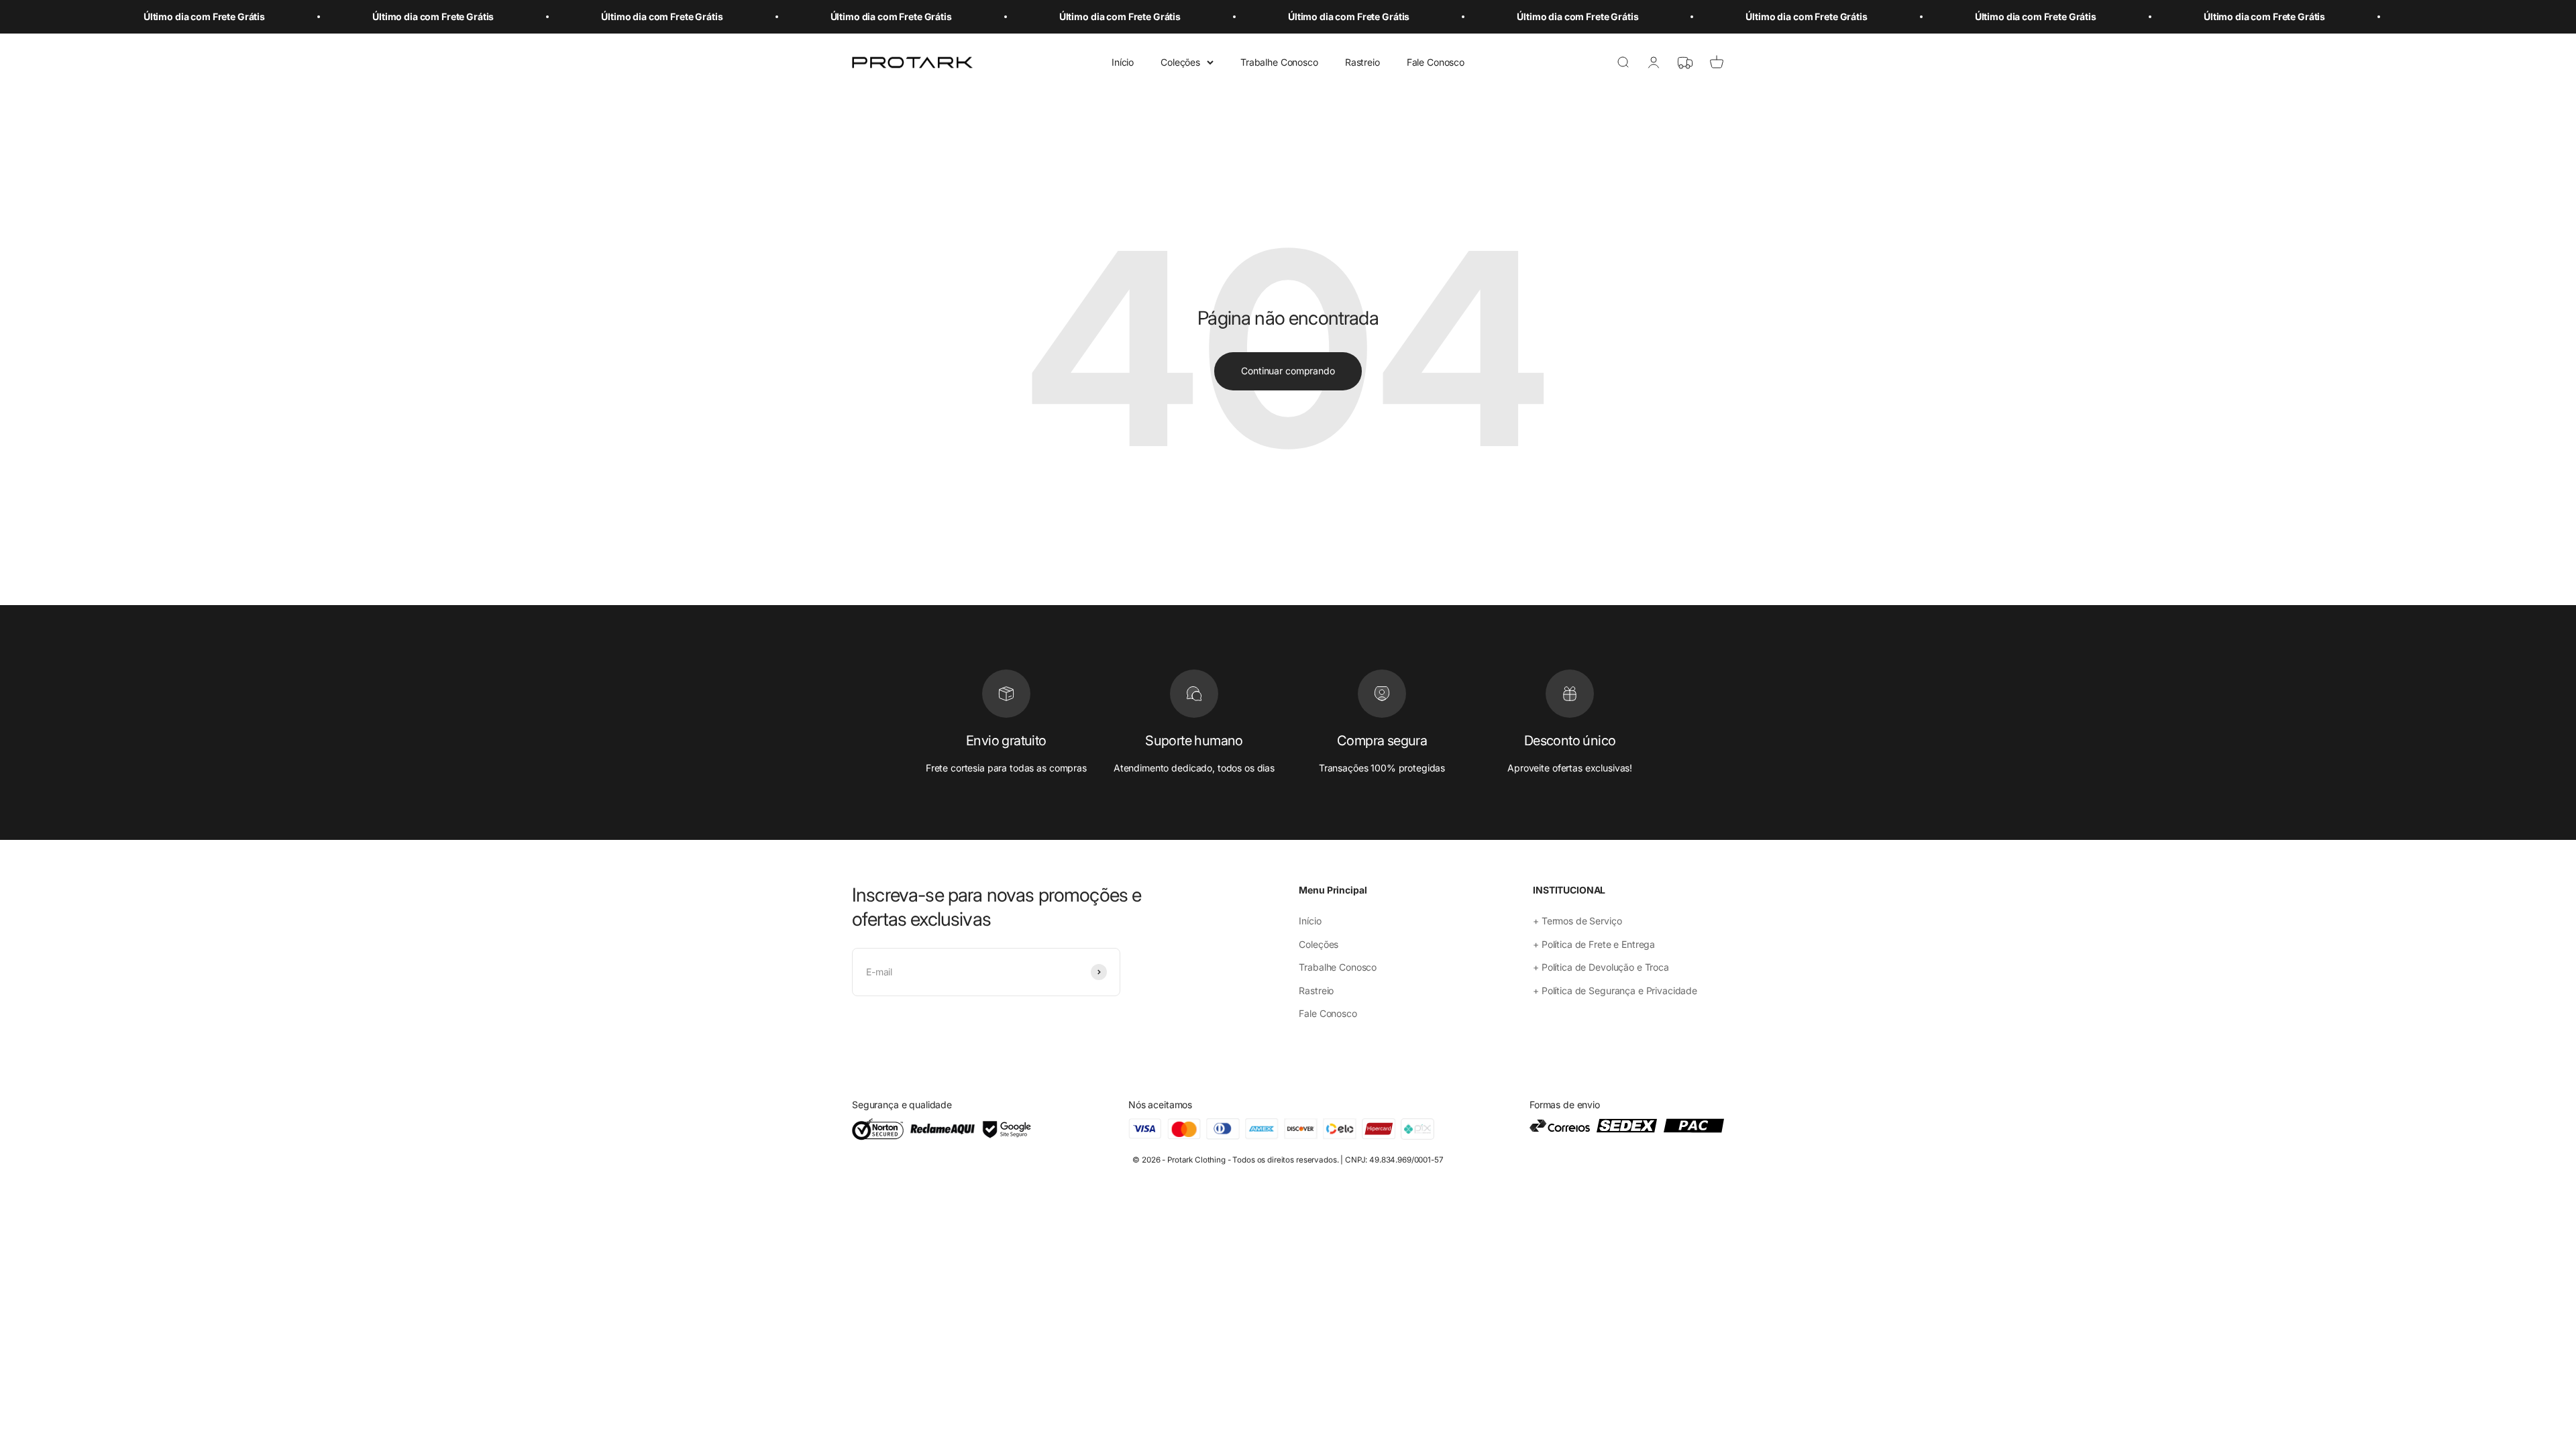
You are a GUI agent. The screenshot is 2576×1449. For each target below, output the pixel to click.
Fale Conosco (1436, 62)
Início (1123, 62)
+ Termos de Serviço (1577, 921)
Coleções (1180, 62)
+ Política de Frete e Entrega (1594, 944)
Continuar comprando (1288, 371)
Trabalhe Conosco (1279, 62)
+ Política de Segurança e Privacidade (1615, 990)
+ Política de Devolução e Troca (1601, 967)
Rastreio (1362, 62)
